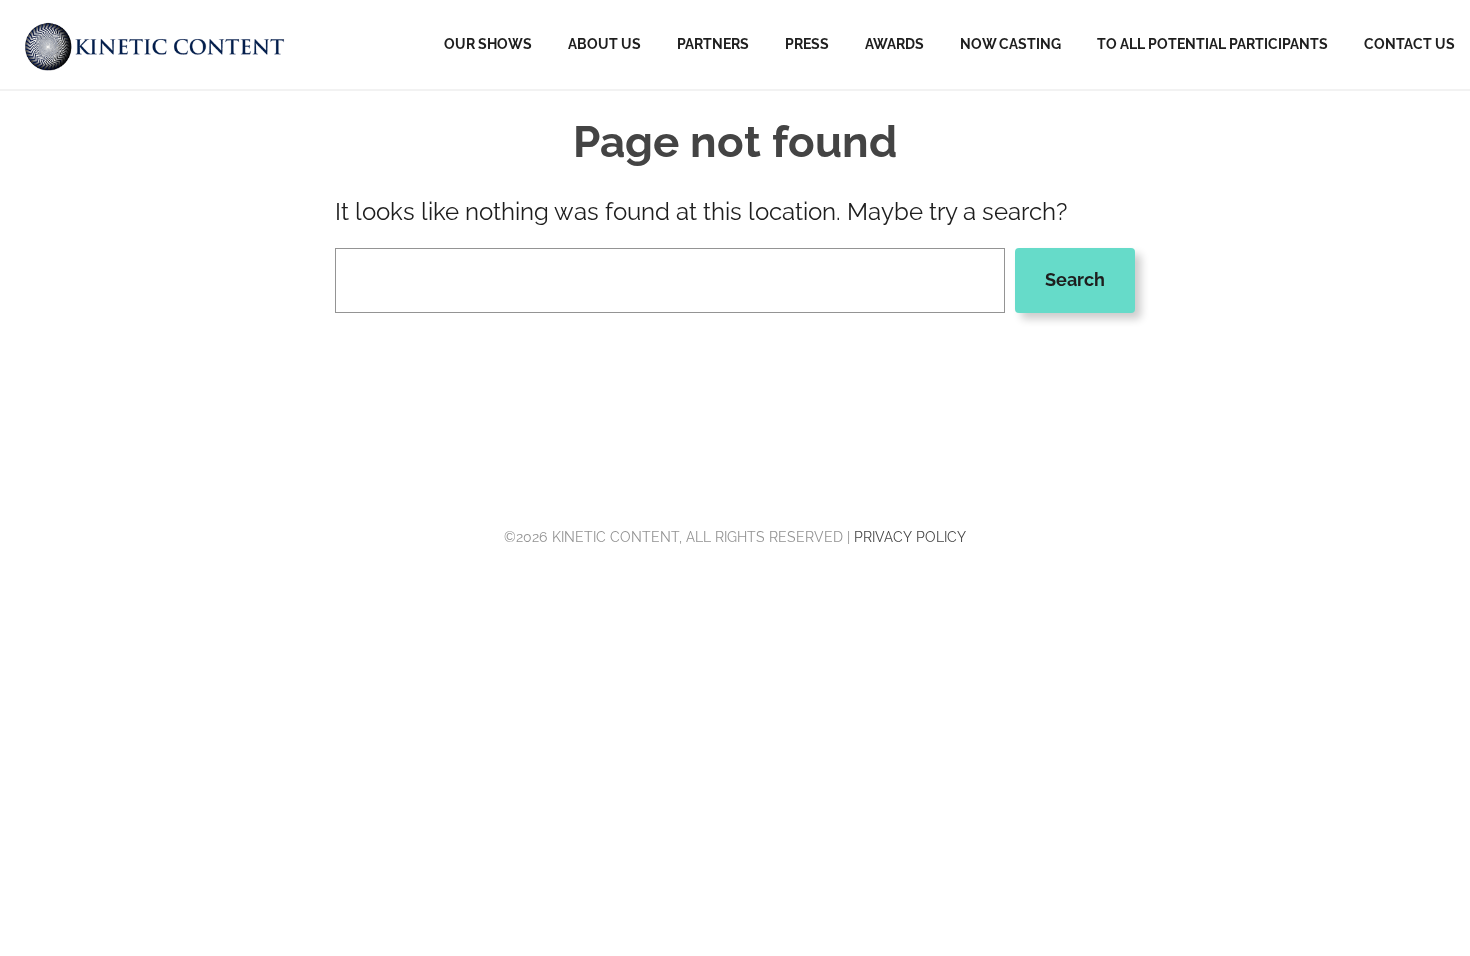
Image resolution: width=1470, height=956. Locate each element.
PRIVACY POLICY (910, 537)
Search (1075, 279)
